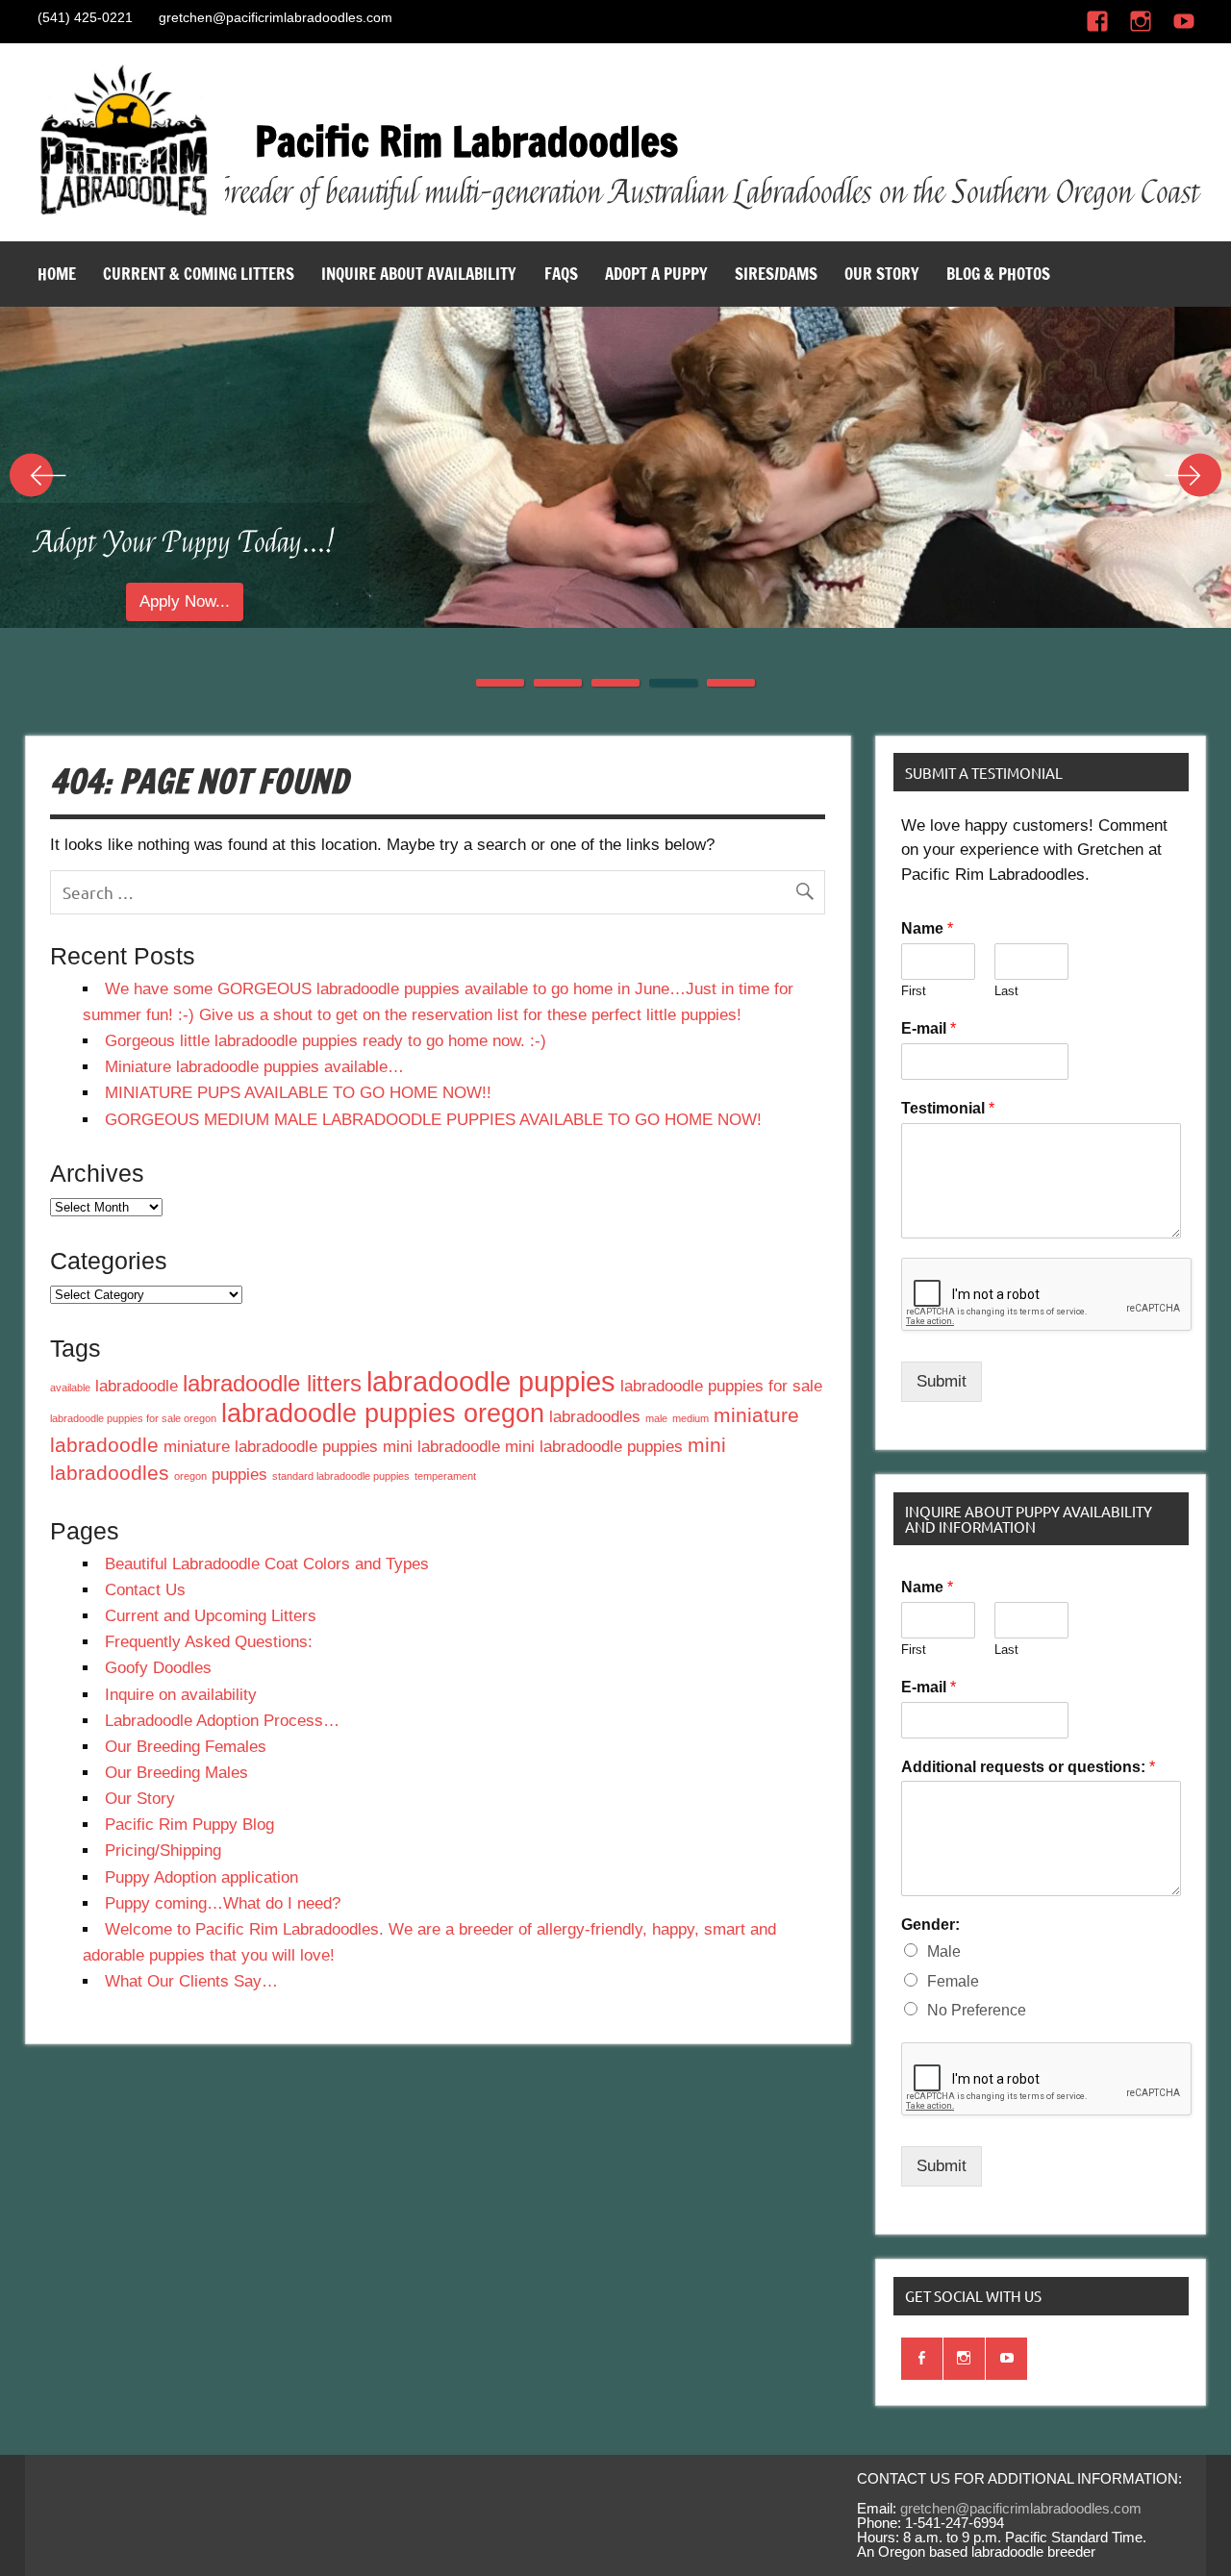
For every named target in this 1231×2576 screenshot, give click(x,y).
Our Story (882, 274)
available (70, 1388)
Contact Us (145, 1590)
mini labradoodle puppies (594, 1447)
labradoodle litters (272, 1383)
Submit (942, 1381)
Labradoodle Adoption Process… (222, 1721)
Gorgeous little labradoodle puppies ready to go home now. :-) (326, 1041)
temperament (445, 1476)
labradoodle (137, 1386)
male (656, 1418)
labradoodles (595, 1417)
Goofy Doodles (158, 1668)
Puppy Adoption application (201, 1877)
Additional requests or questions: (1028, 1767)
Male (944, 1951)
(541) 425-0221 (85, 18)
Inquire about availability (419, 274)
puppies (239, 1475)
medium (691, 1418)
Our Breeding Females (186, 1747)
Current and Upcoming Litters (211, 1616)
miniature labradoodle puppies (271, 1447)
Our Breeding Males (176, 1773)
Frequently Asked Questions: (209, 1642)
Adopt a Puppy (656, 274)
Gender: (930, 1925)
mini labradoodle (441, 1447)
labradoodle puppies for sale (721, 1386)
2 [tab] (558, 683)
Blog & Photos (998, 274)
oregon (190, 1476)
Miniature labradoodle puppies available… (254, 1067)
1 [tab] (500, 683)
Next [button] (1193, 475)
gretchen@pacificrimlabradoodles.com (276, 18)
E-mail (929, 1028)
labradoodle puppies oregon (383, 1413)
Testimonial (948, 1108)
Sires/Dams (776, 274)
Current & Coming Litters (199, 274)
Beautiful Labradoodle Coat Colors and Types (267, 1564)
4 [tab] (673, 683)
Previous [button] (38, 475)
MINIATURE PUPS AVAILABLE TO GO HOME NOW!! (298, 1093)
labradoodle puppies (491, 1381)
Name (927, 928)
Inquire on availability (181, 1695)
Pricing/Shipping (163, 1851)
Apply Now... (316, 601)
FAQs (561, 274)
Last (1006, 991)
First (914, 991)
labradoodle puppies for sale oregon (133, 1418)
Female (953, 1981)
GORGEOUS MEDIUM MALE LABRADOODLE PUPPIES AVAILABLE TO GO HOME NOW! (433, 1120)
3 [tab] (615, 683)
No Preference (977, 2010)
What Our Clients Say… (191, 1981)
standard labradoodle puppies (341, 1476)
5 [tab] (731, 683)
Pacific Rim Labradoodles (466, 141)
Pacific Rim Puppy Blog (189, 1825)
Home (57, 274)
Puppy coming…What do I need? (223, 1903)
